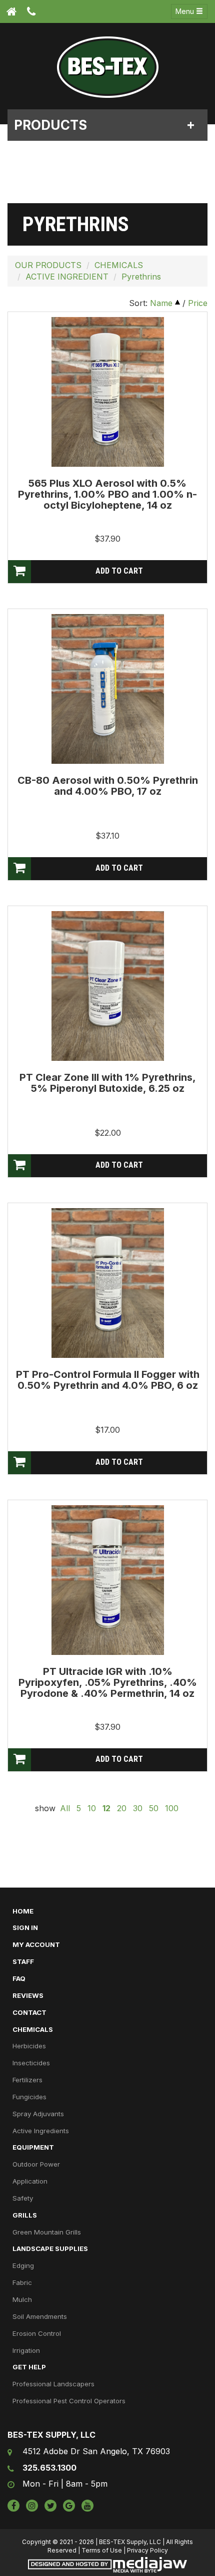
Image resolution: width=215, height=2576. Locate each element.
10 (92, 1808)
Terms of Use (102, 2550)
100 (172, 1808)
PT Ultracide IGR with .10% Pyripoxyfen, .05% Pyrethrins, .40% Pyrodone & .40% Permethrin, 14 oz (108, 1682)
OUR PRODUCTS (48, 265)
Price (198, 303)
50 (154, 1808)
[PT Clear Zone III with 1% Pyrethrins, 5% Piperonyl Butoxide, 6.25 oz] (108, 985)
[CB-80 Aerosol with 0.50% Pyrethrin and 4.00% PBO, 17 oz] (108, 688)
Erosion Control (37, 2333)
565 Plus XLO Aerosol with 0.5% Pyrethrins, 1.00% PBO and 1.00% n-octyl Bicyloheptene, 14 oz (107, 494)
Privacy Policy (147, 2550)
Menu (186, 11)
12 (106, 1808)
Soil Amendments (40, 2316)
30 (138, 1808)
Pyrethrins (141, 277)
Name (161, 303)
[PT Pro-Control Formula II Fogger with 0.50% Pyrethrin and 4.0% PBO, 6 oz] (108, 1282)
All (65, 1808)
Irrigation (26, 2350)
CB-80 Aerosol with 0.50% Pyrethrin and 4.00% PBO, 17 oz (108, 786)
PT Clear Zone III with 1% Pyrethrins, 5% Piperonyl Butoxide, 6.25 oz (108, 1083)
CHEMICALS (119, 265)
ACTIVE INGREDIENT (67, 277)
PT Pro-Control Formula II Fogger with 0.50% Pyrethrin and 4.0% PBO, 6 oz (108, 1380)
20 (122, 1808)
